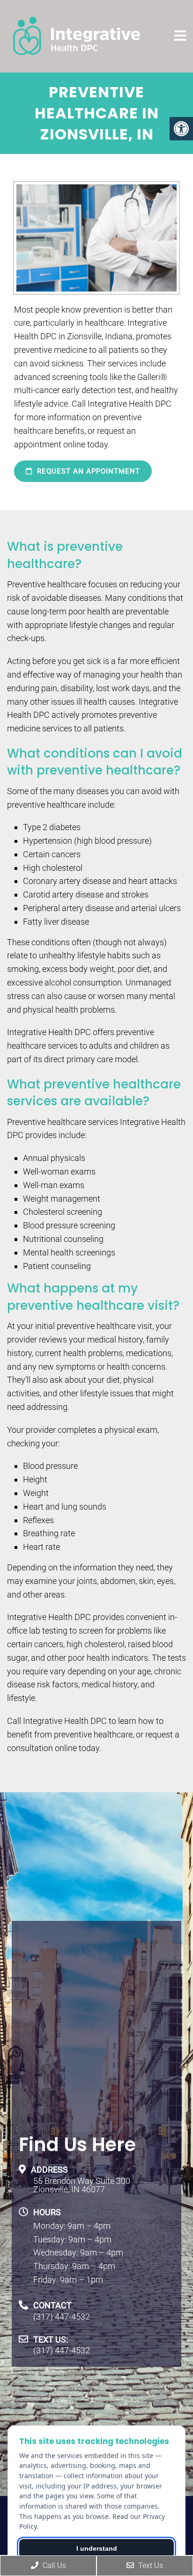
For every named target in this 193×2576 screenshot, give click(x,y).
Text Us (150, 2565)
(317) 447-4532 (62, 2317)
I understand (97, 2548)
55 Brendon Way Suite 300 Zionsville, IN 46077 (82, 2185)
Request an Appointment (87, 471)
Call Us (53, 2565)
